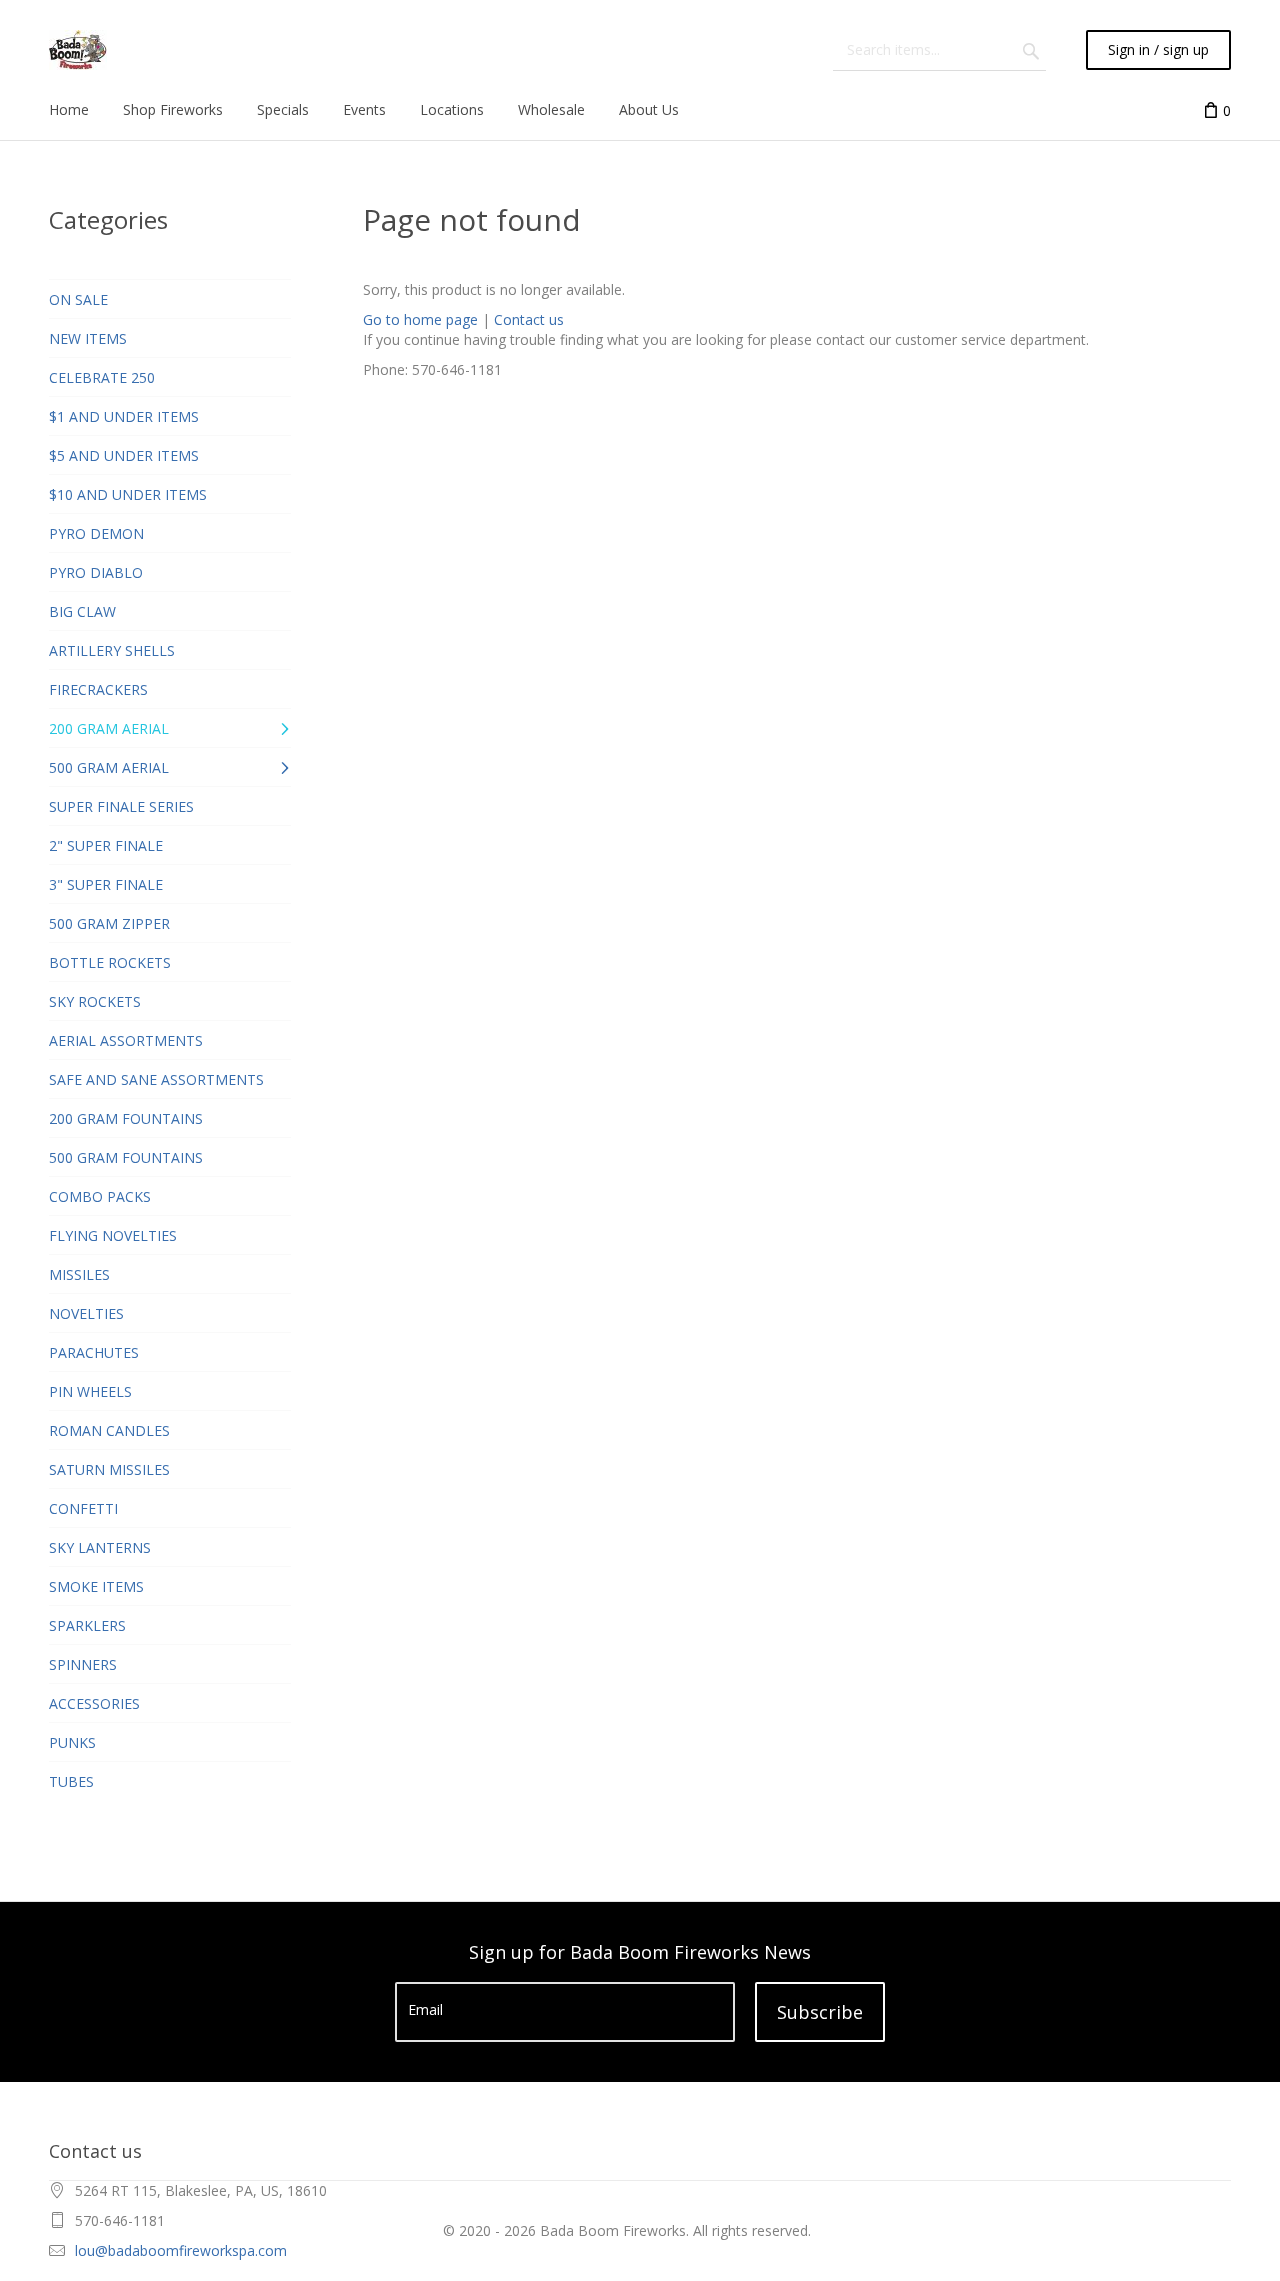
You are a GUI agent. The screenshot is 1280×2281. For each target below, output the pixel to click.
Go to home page (420, 319)
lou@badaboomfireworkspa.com (181, 2250)
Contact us (529, 319)
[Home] (78, 50)
